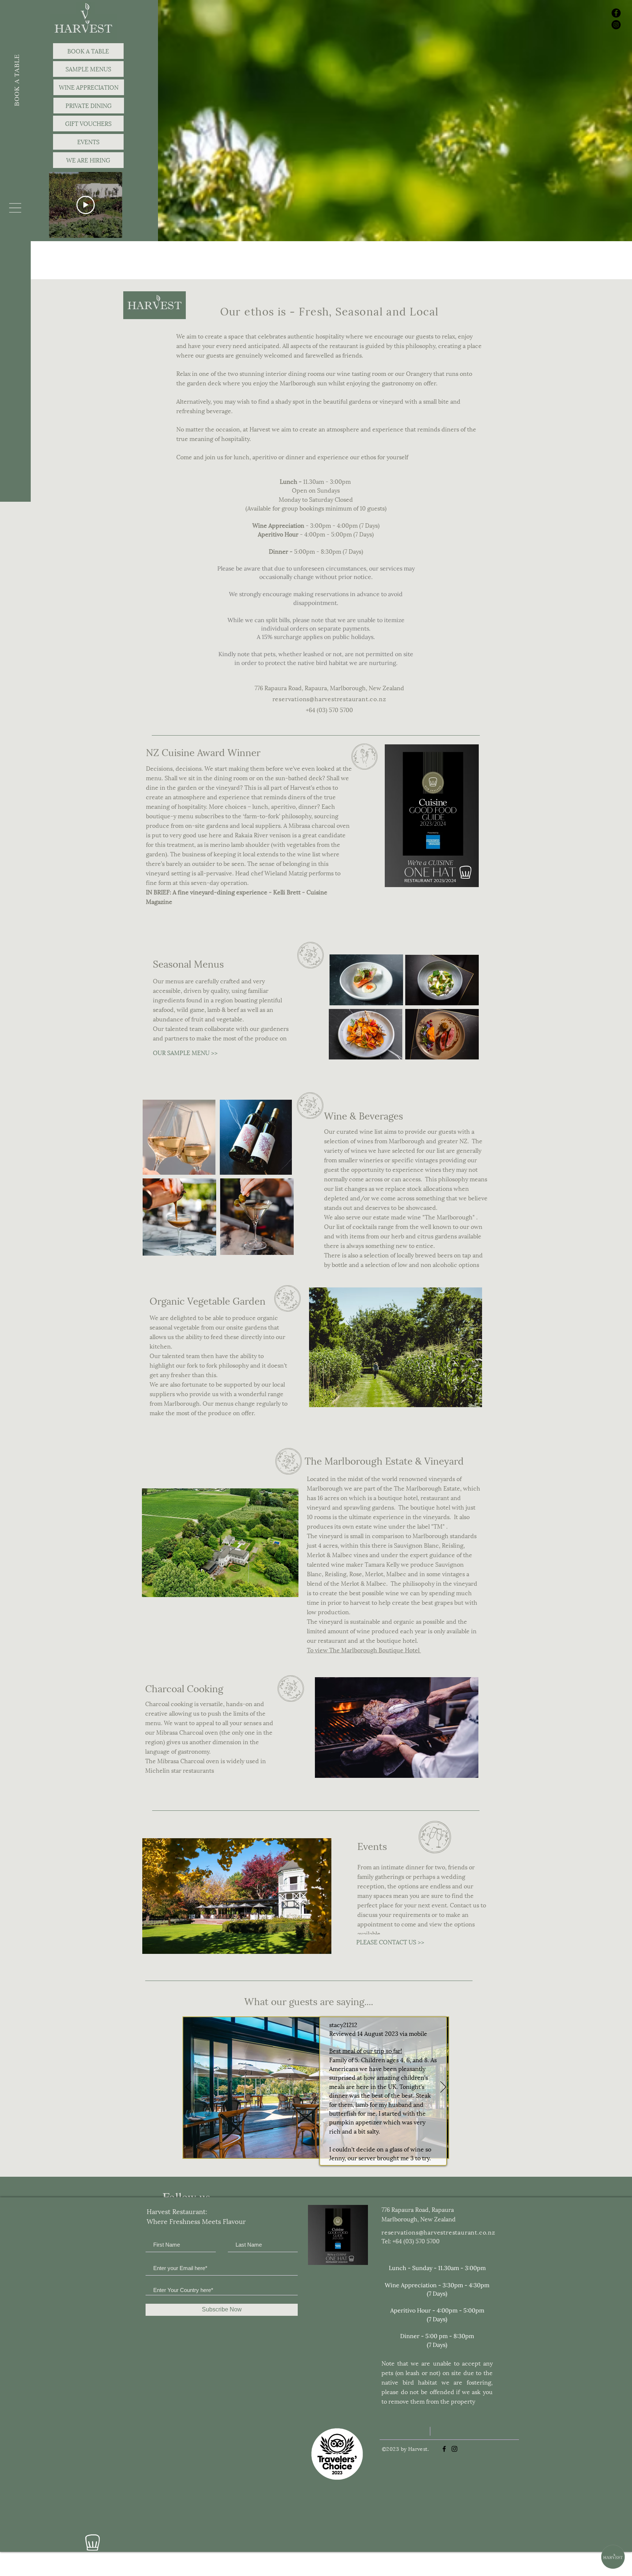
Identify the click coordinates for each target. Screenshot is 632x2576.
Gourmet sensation (362, 2055)
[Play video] (86, 205)
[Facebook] (616, 13)
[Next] (443, 2087)
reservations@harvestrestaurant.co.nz (329, 698)
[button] (15, 208)
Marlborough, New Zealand (419, 2219)
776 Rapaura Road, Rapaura (418, 2209)
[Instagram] (616, 25)
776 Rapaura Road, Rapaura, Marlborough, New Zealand (329, 687)
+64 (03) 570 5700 (329, 709)
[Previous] (188, 2087)
